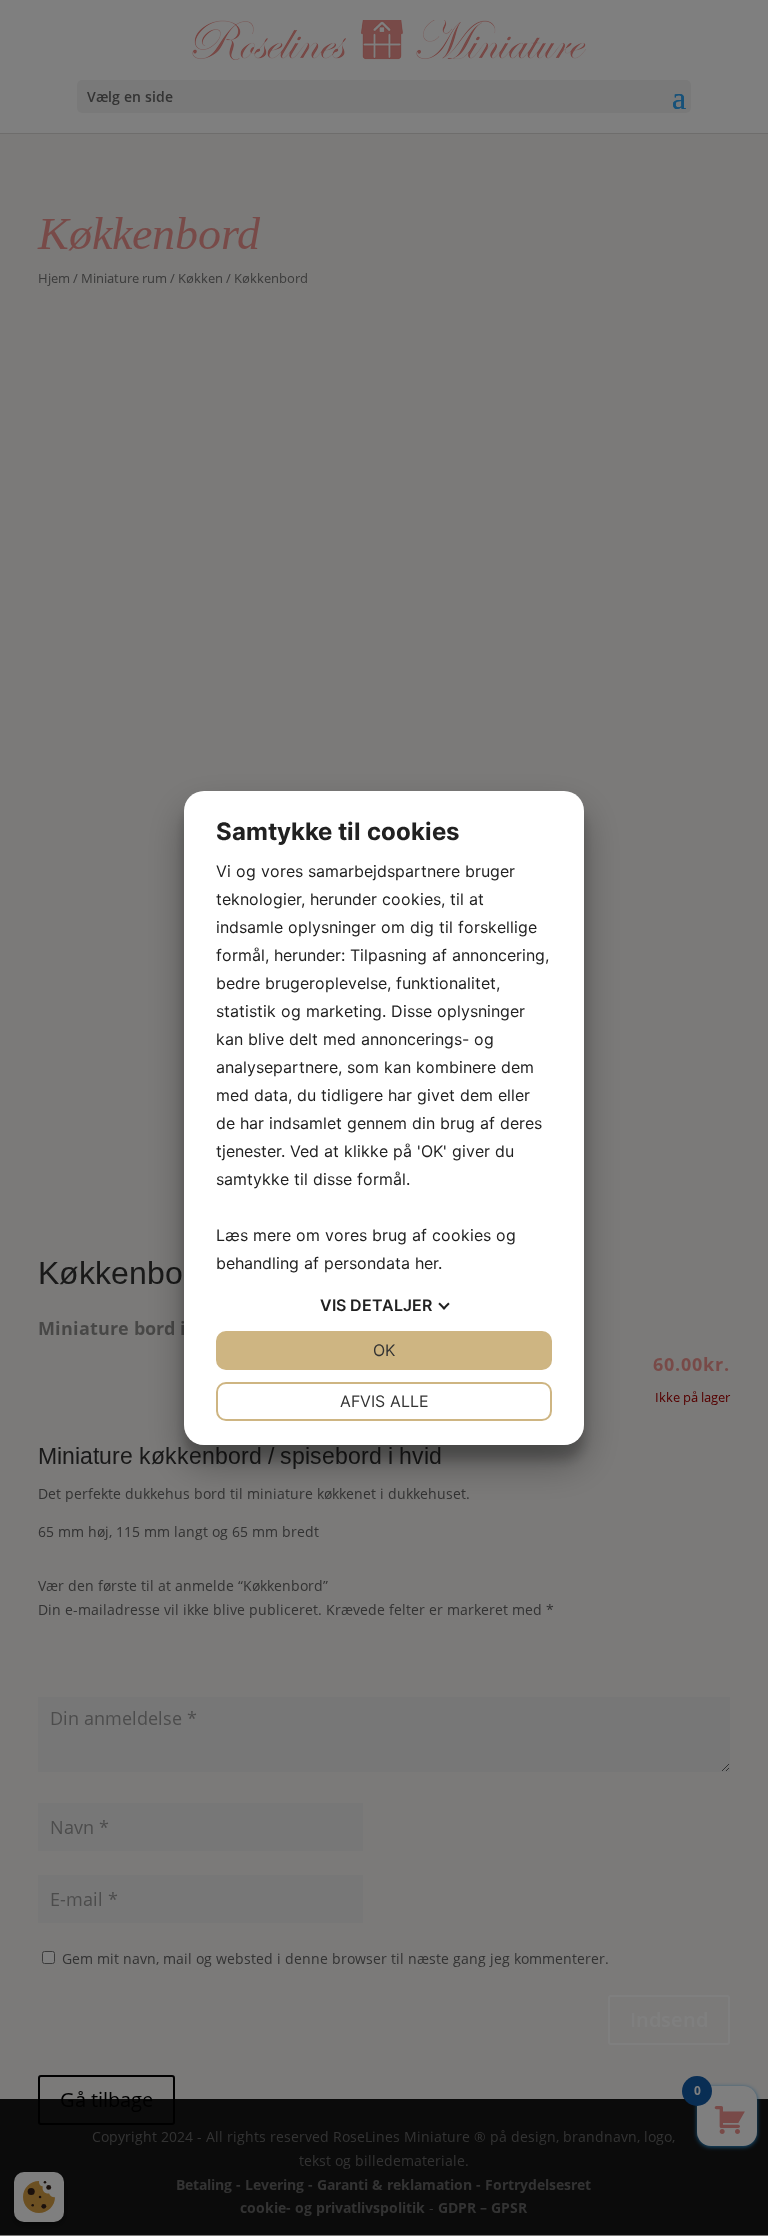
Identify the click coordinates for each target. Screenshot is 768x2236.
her (426, 1263)
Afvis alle (384, 1401)
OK (384, 1350)
